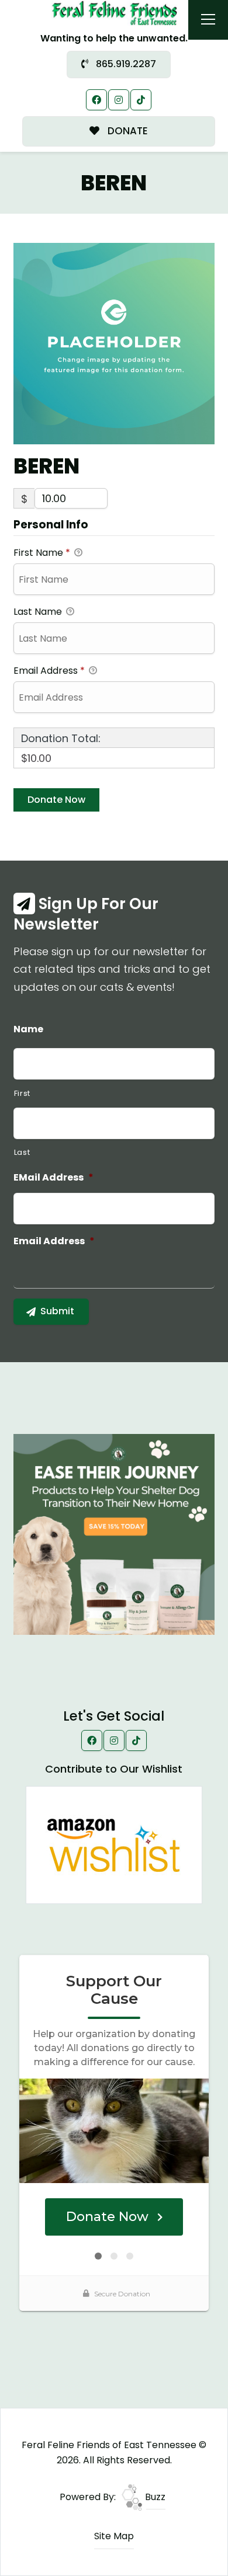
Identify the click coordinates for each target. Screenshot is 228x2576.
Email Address (49, 671)
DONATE (127, 131)
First (22, 1093)
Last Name (39, 612)
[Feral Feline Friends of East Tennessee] (114, 13)
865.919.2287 (125, 64)
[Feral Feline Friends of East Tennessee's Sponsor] (114, 1534)
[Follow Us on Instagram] (119, 100)
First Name (42, 553)
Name (28, 1030)
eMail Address (53, 1178)
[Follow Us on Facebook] (96, 100)
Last (22, 1152)
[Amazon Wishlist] (114, 1844)
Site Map (114, 2536)
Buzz (154, 2497)
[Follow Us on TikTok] (141, 100)
